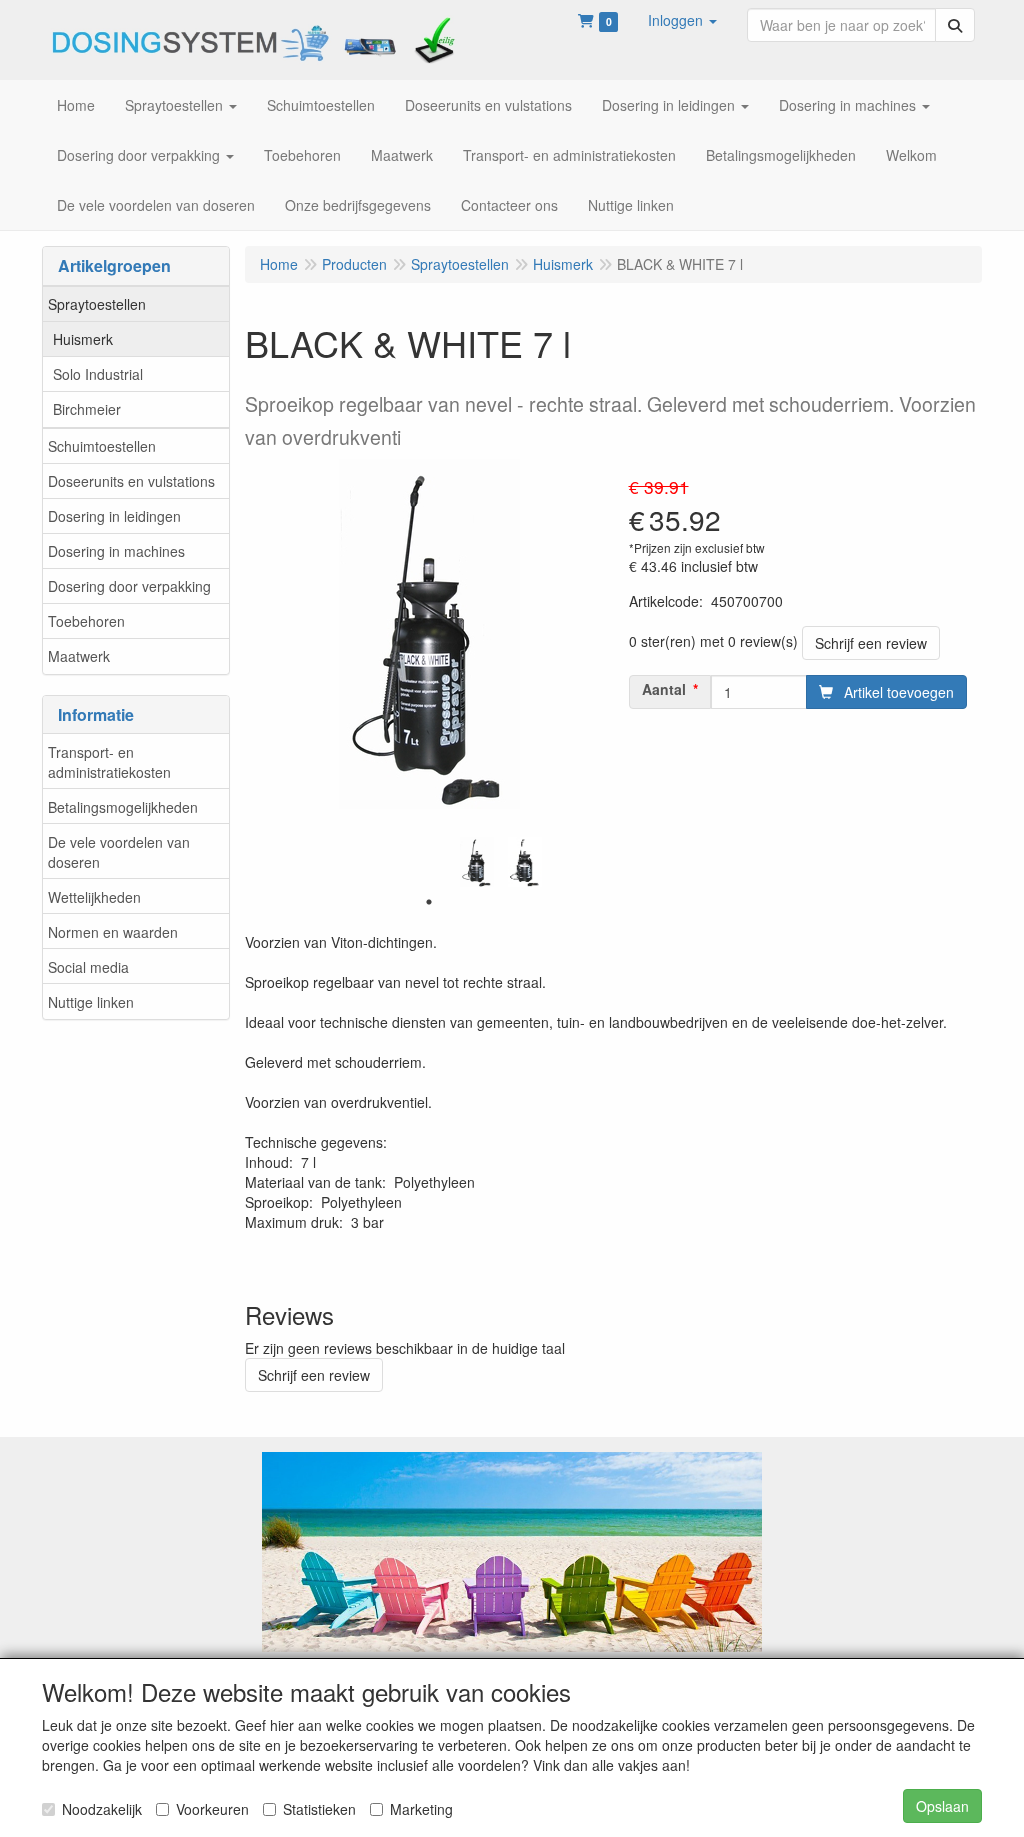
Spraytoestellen (97, 304)
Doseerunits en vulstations (131, 481)
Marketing (421, 1809)
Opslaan (942, 1806)
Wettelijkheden (94, 897)
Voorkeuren (212, 1809)
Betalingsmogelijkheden (123, 807)
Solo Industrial (98, 374)
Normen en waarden (113, 932)
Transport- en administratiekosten (109, 762)
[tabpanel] (477, 862)
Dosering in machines (116, 551)
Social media (88, 967)
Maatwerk (79, 656)
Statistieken (319, 1809)
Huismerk (83, 339)
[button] (682, 20)
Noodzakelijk (102, 1809)
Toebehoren (86, 621)
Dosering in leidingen (114, 516)
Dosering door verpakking (129, 586)
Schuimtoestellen (102, 446)
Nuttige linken (91, 1002)
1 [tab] (429, 902)
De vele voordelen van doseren (119, 852)
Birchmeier (87, 409)
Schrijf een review (871, 643)
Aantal (664, 689)
